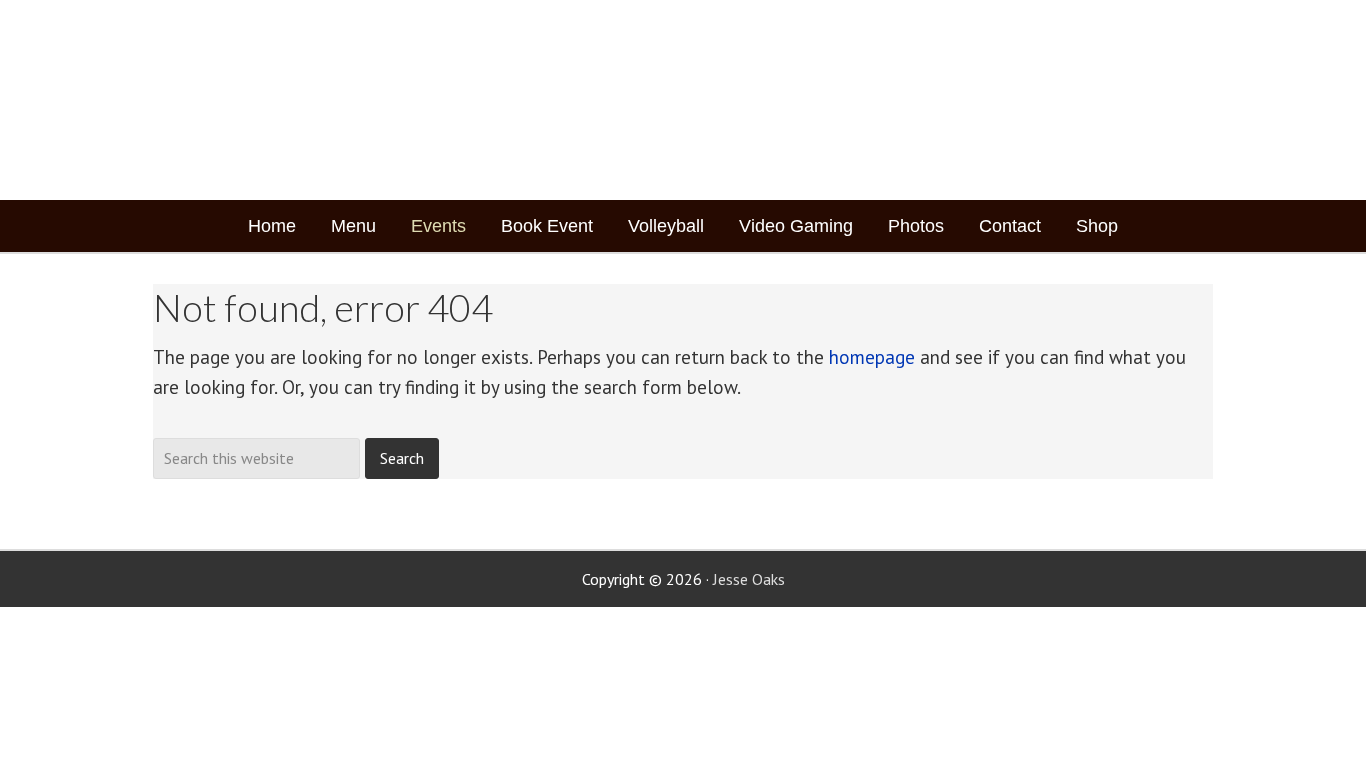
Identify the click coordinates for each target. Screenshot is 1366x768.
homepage (872, 357)
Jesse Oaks (749, 579)
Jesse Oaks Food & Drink (275, 100)
